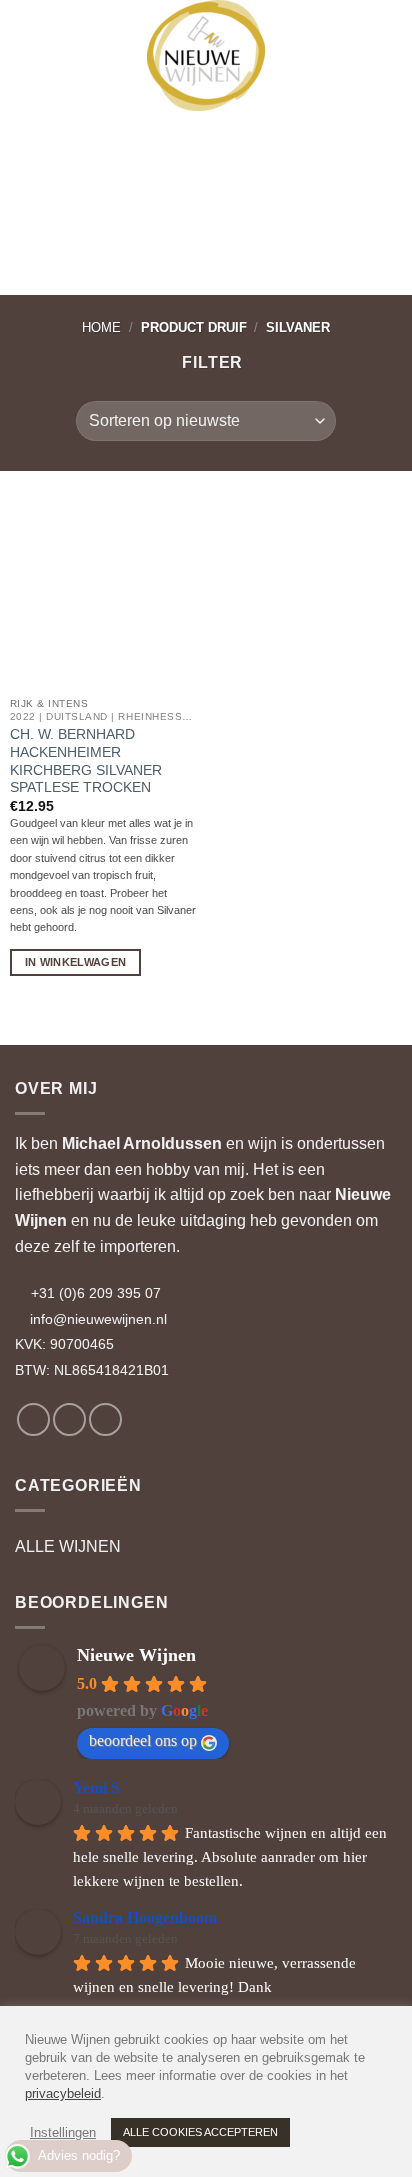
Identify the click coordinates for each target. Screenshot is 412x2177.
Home (101, 327)
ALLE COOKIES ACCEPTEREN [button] (200, 2132)
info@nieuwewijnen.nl (98, 1319)
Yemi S (96, 1787)
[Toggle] (385, 1547)
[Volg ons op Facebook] (33, 1419)
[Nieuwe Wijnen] (206, 55)
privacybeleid (63, 2093)
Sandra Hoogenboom (145, 1917)
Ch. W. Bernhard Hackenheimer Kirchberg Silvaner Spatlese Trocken (86, 761)
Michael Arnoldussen (142, 1143)
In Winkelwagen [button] (76, 962)
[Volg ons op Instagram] (69, 1419)
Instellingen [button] (63, 2132)
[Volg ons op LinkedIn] (105, 1419)
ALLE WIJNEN (68, 1546)
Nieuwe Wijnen (136, 1655)
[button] (33, 30)
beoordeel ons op (143, 1740)
